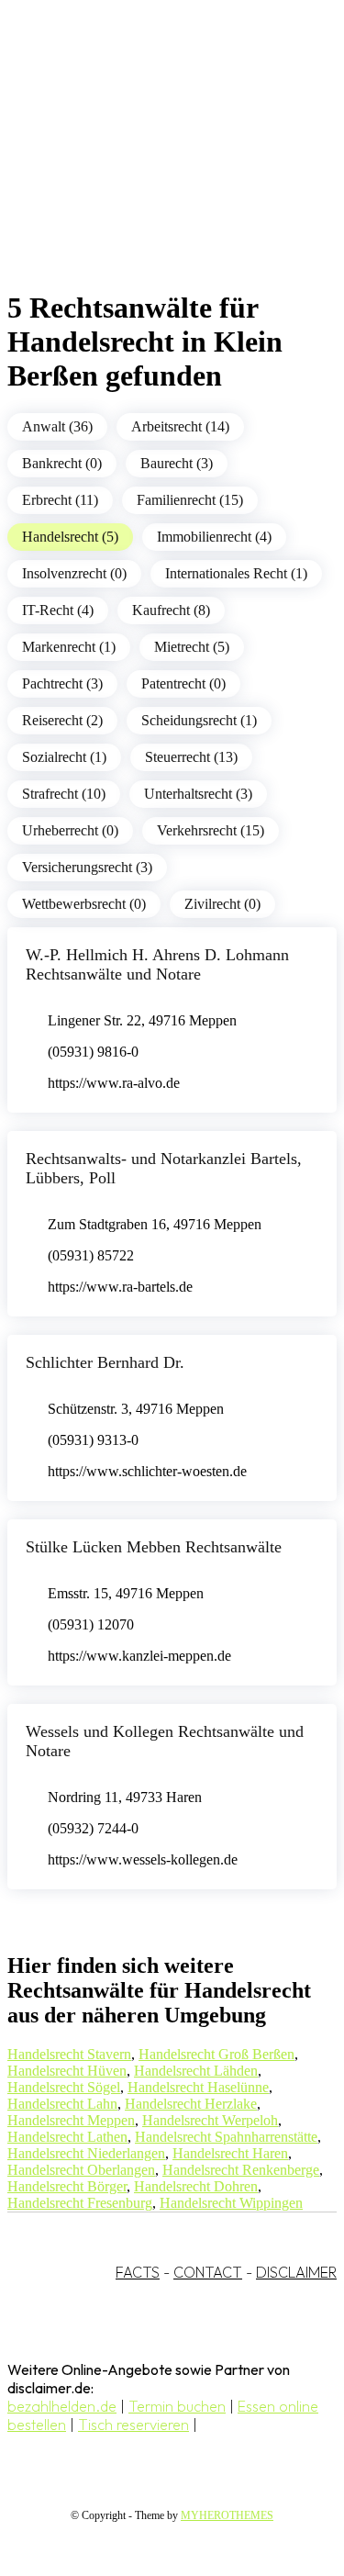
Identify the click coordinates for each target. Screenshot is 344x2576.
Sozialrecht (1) (64, 757)
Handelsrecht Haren (230, 2153)
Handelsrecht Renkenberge (241, 2170)
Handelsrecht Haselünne (198, 2087)
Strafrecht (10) (64, 794)
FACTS (138, 2272)
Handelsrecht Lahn (62, 2104)
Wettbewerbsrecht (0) (84, 904)
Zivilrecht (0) (222, 904)
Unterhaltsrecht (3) (198, 794)
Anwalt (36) (57, 426)
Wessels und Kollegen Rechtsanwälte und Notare (165, 1741)
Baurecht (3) (177, 463)
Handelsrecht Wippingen (231, 2203)
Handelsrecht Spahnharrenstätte (226, 2137)
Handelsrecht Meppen (71, 2120)
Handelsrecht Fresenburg (80, 2203)
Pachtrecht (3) (62, 683)
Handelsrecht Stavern (69, 2054)
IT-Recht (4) (58, 610)
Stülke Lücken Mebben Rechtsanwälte (154, 1547)
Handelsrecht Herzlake (191, 2104)
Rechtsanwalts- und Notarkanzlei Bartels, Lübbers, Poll (164, 1168)
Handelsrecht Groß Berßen (216, 2054)
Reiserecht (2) (62, 720)
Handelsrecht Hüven (67, 2071)
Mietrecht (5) (192, 647)
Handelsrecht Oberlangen (81, 2170)
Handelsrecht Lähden (196, 2071)
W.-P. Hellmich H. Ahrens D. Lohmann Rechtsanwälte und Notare (157, 964)
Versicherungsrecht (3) (87, 867)
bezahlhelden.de (62, 2406)
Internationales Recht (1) (236, 573)
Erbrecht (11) (60, 500)
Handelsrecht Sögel (64, 2087)
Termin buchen (177, 2406)
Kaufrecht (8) (171, 610)
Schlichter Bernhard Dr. (105, 1362)
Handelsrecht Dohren (196, 2186)
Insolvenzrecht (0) (74, 573)
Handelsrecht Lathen (67, 2137)
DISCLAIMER (296, 2272)
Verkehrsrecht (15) (211, 830)
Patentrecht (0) (183, 683)
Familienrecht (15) (190, 500)
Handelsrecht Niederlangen (86, 2153)
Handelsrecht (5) (70, 537)
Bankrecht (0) (62, 463)
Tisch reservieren (133, 2425)
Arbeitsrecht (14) (180, 426)
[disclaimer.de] (154, 166)
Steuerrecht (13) (191, 757)
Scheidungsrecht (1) (199, 720)
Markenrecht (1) (69, 647)
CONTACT (208, 2272)
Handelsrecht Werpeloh (210, 2120)
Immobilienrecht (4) (214, 537)
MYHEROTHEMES (227, 2515)
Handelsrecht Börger (67, 2186)
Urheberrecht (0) (70, 830)
